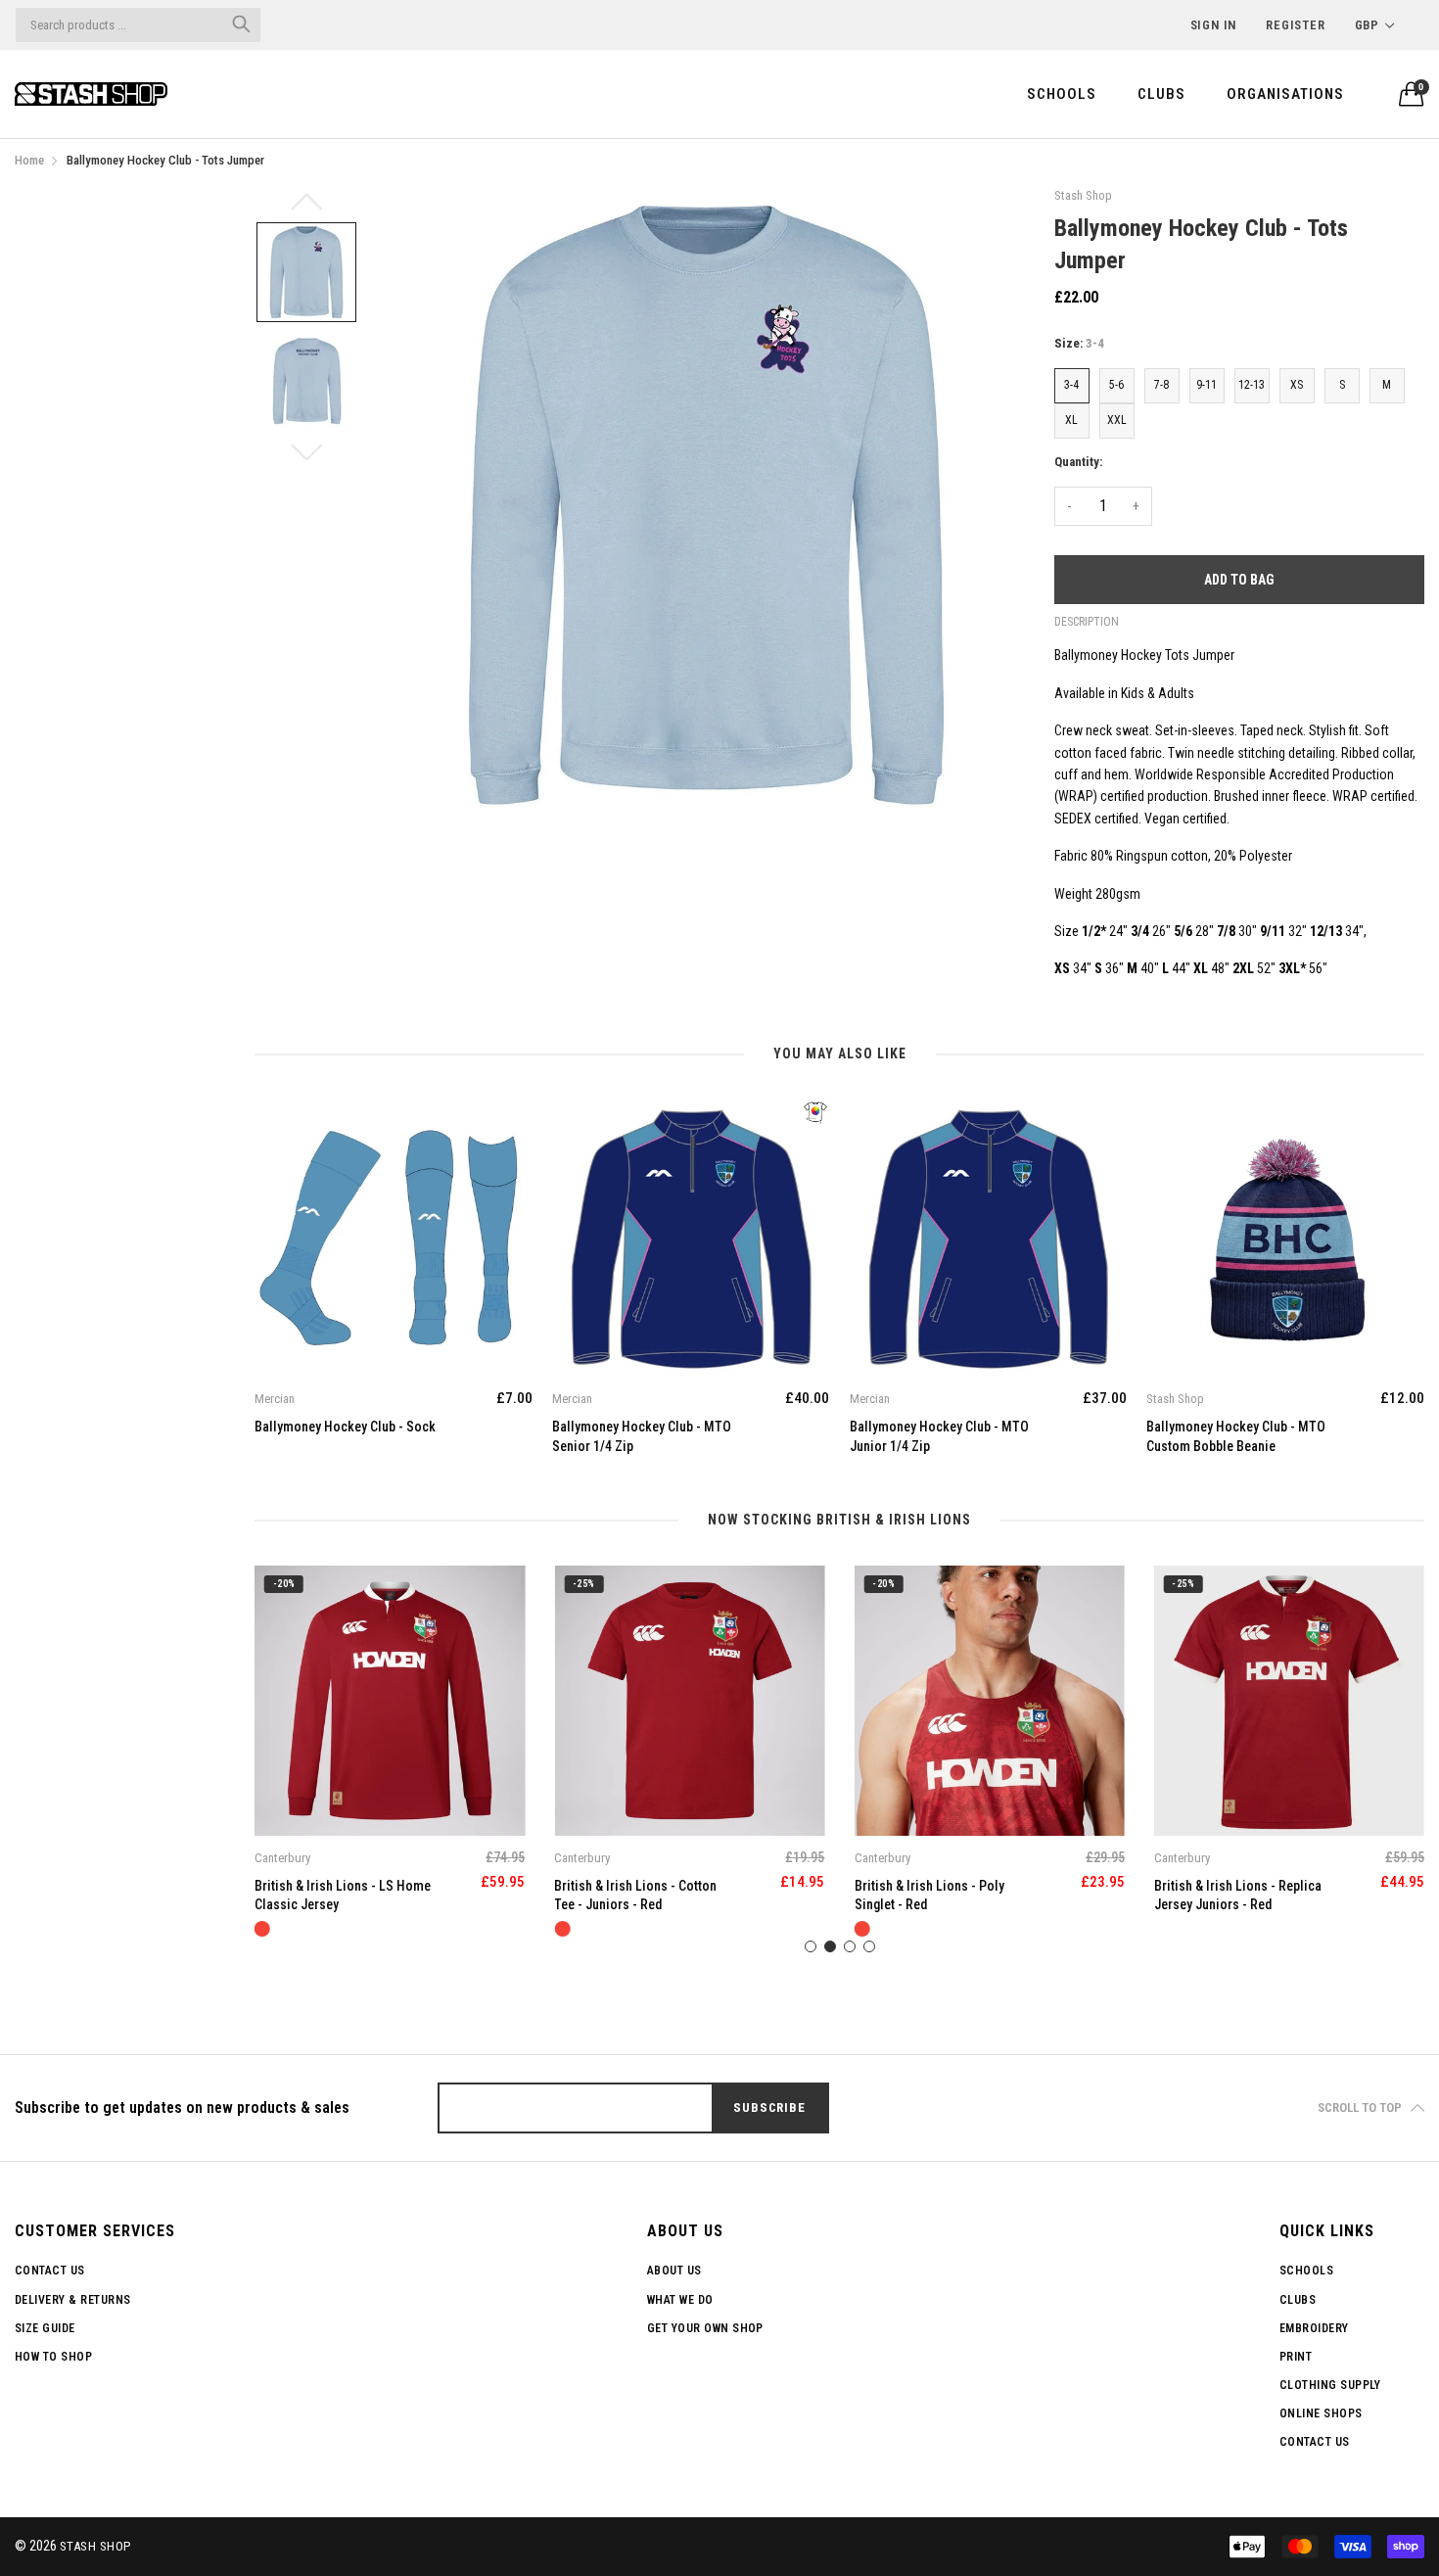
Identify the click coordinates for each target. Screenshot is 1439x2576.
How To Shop (53, 2357)
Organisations (1285, 94)
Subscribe (769, 2108)
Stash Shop (95, 2546)
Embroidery (1314, 2328)
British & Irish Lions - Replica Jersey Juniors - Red (938, 1896)
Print (1296, 2357)
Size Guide (45, 2328)
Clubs (1161, 94)
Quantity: (1078, 462)
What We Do (680, 2300)
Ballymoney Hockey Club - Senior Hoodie (1221, 1436)
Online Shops (1321, 2413)
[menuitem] (1062, 94)
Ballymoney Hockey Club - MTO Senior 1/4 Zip (344, 1436)
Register (1295, 25)
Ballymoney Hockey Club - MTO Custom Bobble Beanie (939, 1436)
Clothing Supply (1330, 2385)
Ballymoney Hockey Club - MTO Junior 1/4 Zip (642, 1436)
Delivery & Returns (73, 2300)
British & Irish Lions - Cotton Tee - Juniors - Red (336, 1896)
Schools (1062, 94)
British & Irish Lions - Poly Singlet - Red (629, 1896)
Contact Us (50, 2271)
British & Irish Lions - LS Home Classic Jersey (1242, 1896)
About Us (674, 2271)
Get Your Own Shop (705, 2328)
